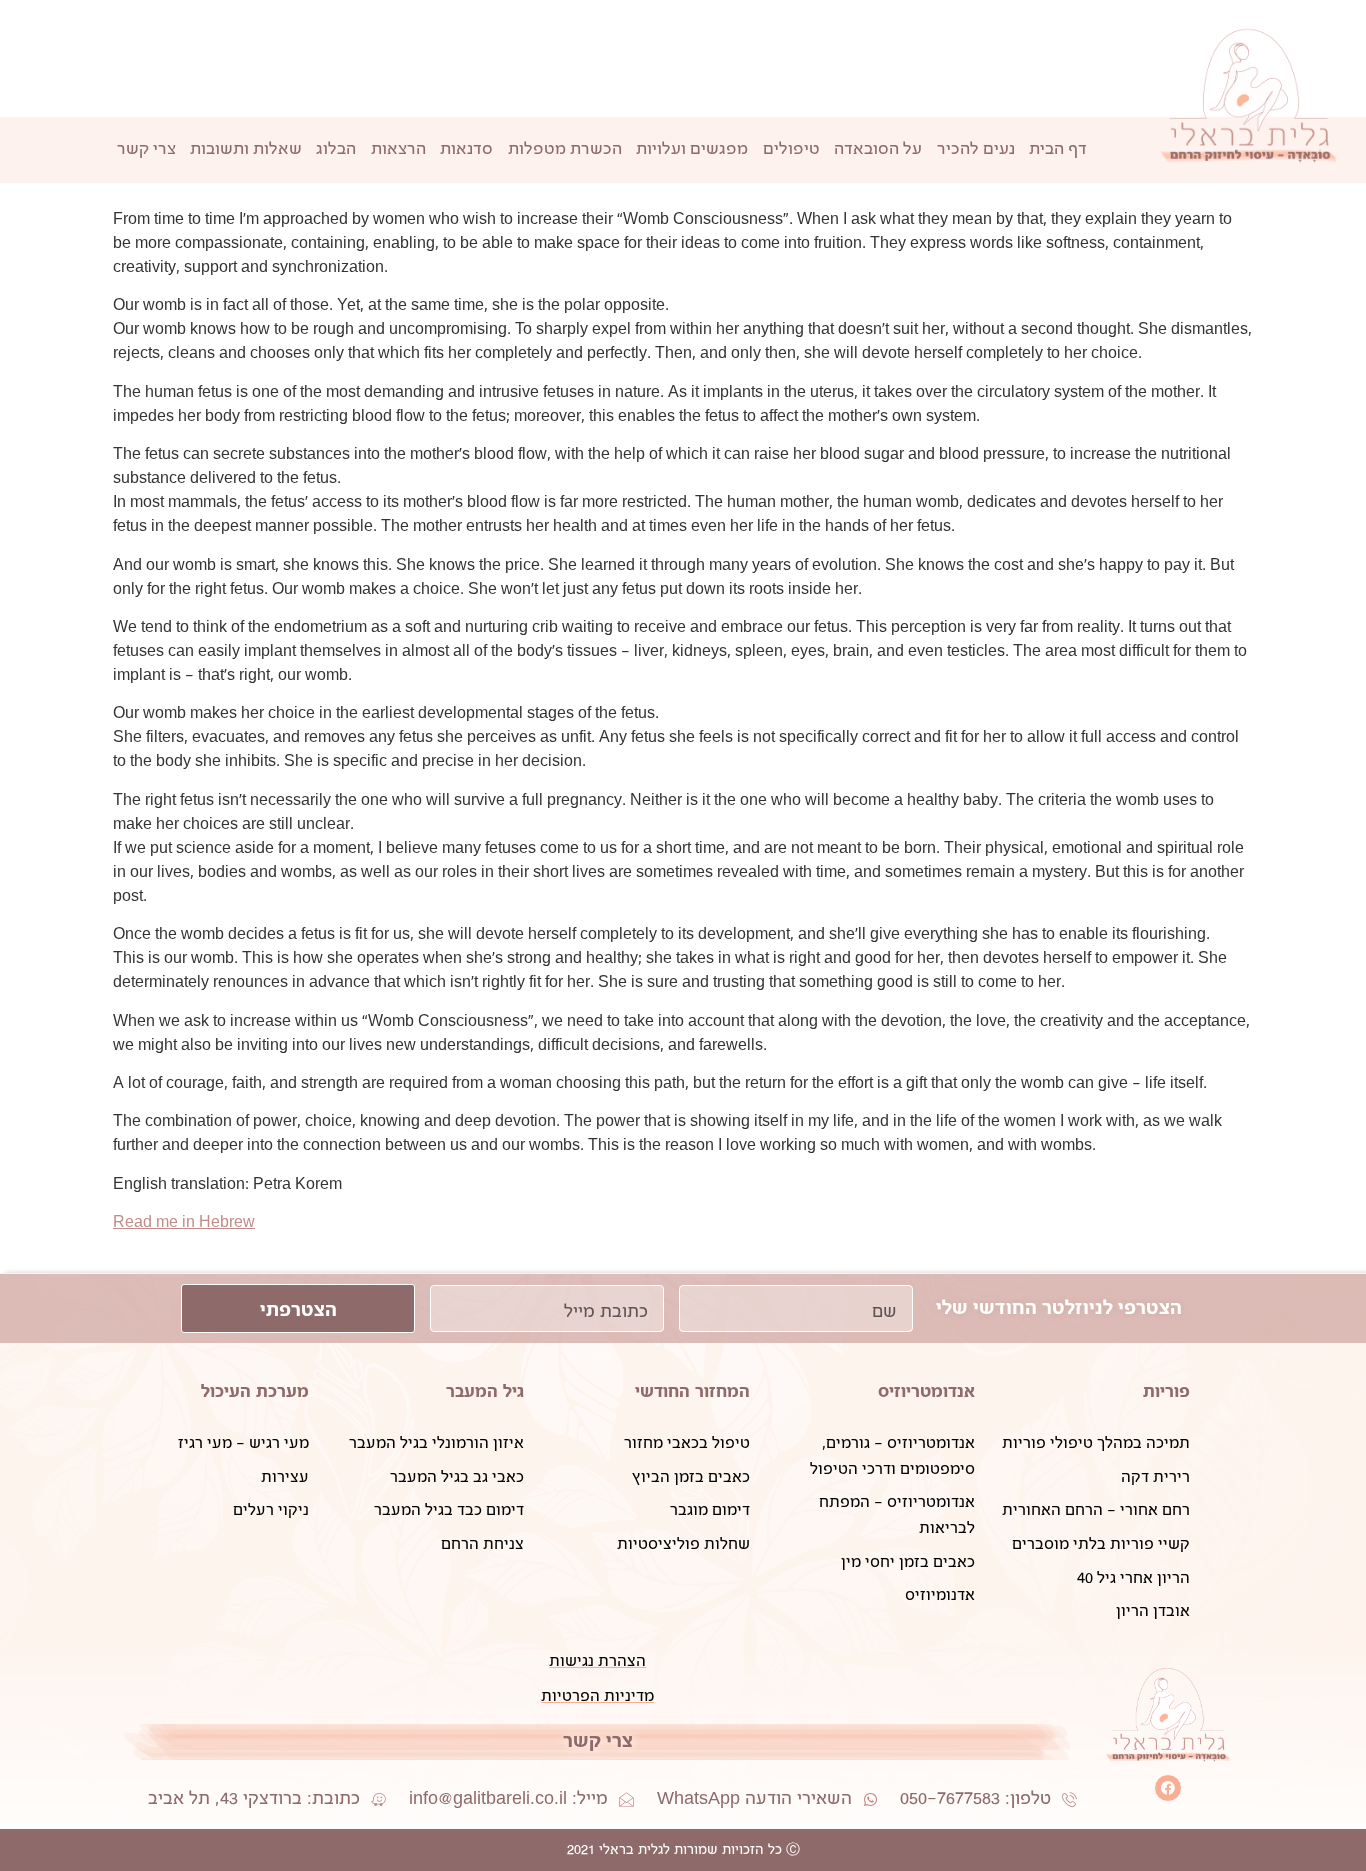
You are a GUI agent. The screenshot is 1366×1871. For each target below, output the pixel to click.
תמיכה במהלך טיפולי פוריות (1096, 1443)
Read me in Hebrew (184, 1222)
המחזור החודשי (692, 1391)
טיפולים (791, 149)
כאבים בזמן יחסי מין (908, 1562)
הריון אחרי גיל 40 (1133, 1578)
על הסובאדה (878, 149)
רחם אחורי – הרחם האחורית (1096, 1510)
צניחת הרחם (482, 1544)
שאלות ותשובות (246, 149)
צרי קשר (146, 149)
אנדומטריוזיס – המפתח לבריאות (897, 1515)
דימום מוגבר (709, 1510)
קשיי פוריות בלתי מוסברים (1101, 1544)
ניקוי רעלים (271, 1510)
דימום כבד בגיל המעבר (449, 1510)
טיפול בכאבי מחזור (686, 1443)
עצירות (285, 1477)
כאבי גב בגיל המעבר (457, 1477)
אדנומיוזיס (940, 1595)
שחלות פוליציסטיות (683, 1544)
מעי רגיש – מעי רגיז (243, 1443)
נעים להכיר (976, 149)
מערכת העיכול (255, 1391)
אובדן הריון (1153, 1611)
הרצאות (398, 149)
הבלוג (336, 149)
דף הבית (1058, 149)
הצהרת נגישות (597, 1661)
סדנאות (466, 149)
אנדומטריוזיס (926, 1391)
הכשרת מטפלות (565, 149)
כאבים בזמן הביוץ (690, 1477)
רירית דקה (1155, 1477)
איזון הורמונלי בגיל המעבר (436, 1443)
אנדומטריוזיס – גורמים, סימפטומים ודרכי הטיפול (892, 1456)
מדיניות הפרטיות (597, 1696)
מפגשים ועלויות (692, 149)
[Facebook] (1168, 1788)
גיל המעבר (485, 1391)
